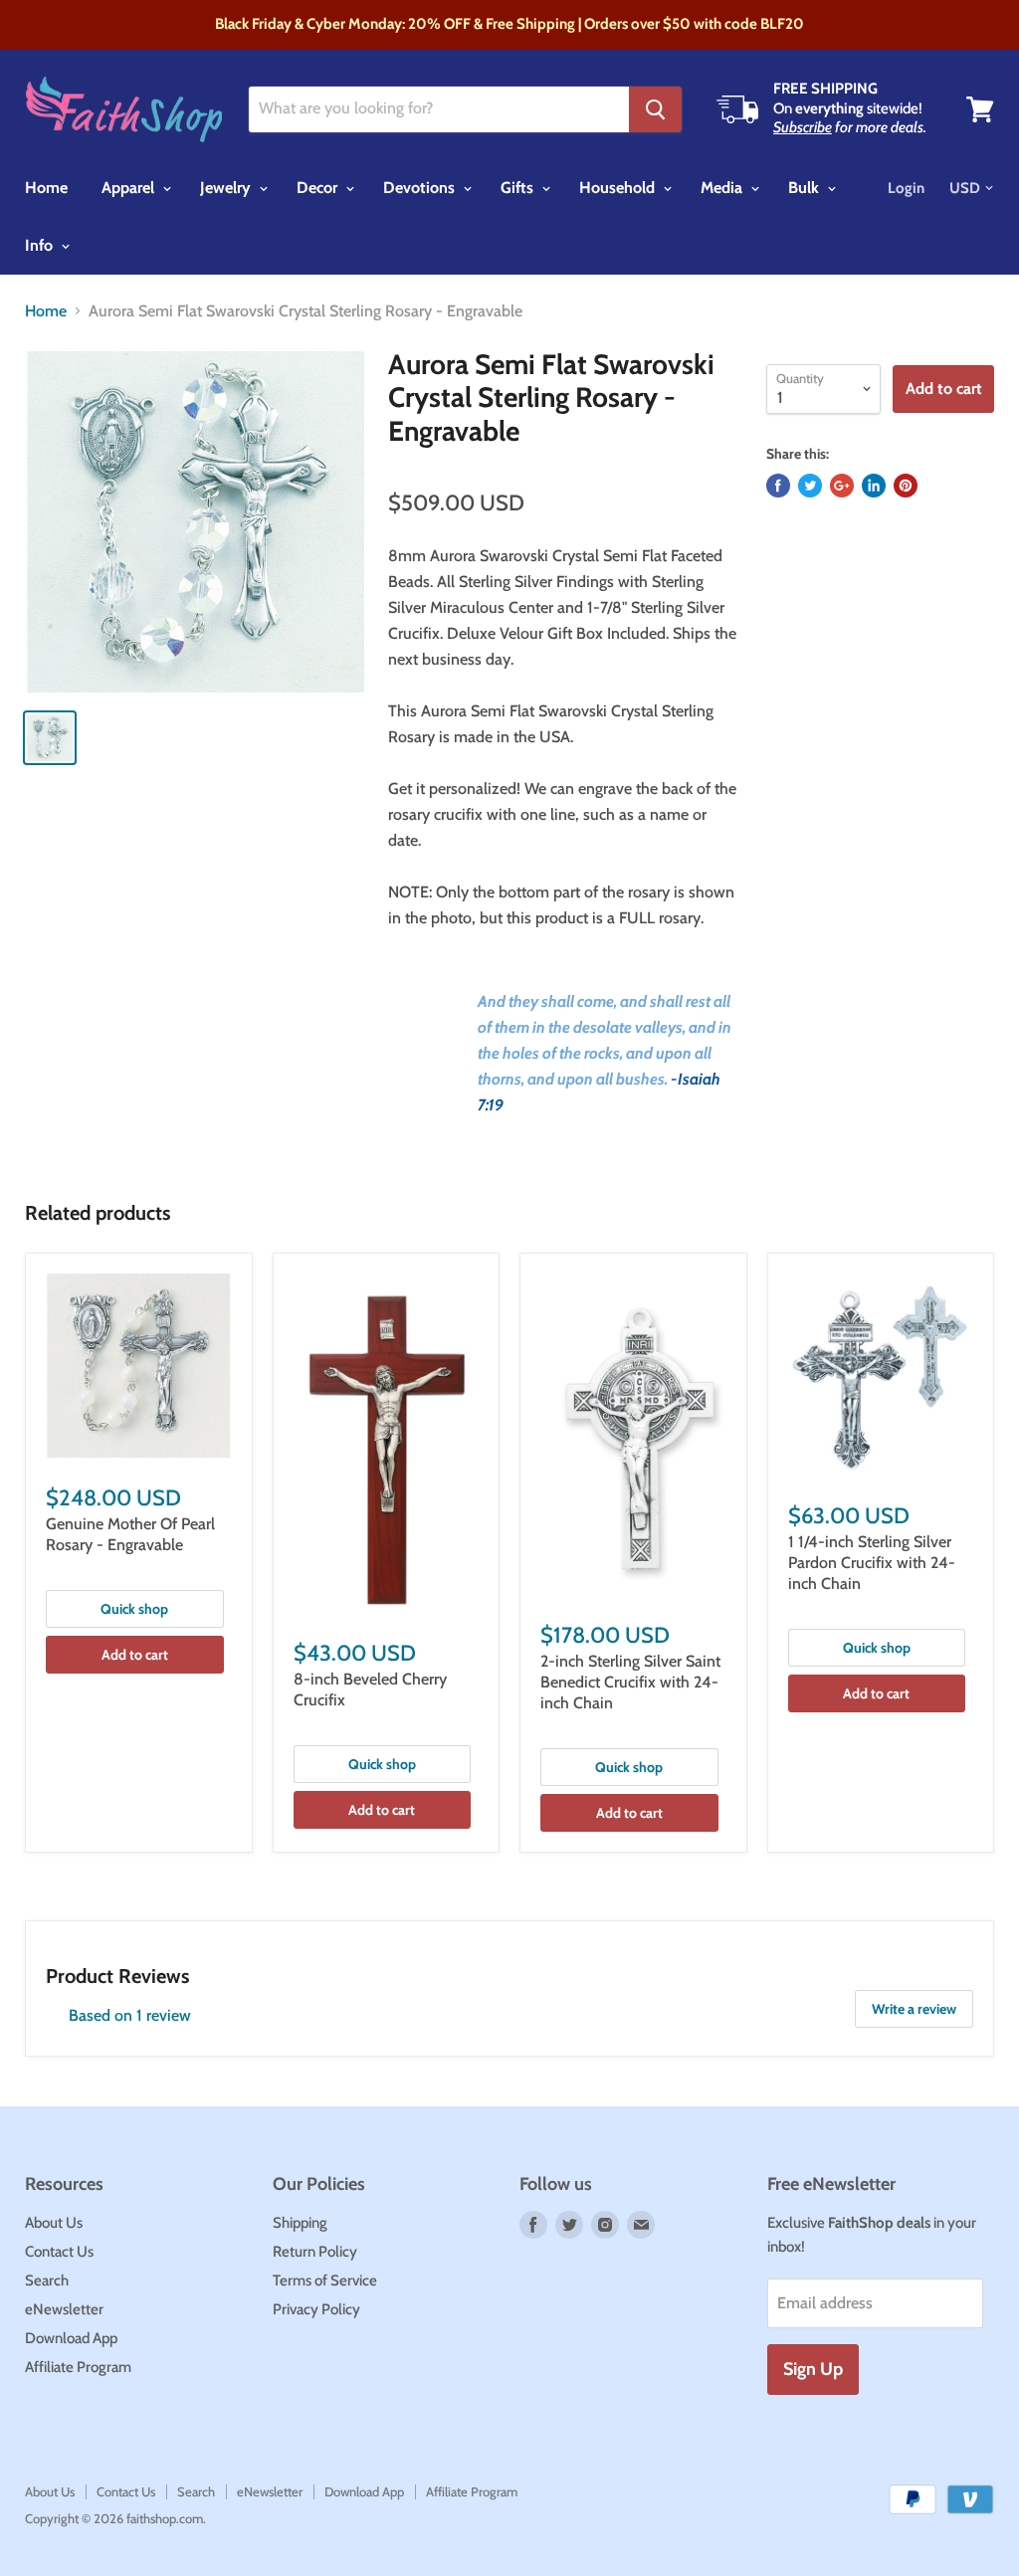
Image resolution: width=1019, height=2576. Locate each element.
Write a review (914, 2009)
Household (619, 188)
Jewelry (227, 188)
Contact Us (59, 2252)
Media (723, 188)
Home (46, 188)
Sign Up (813, 2369)
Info (41, 245)
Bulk (806, 188)
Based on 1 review (130, 2015)
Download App (71, 2338)
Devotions (421, 188)
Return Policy (315, 2252)
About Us (54, 2223)
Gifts (519, 188)
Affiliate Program (78, 2367)
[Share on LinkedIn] (874, 486)
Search (47, 2280)
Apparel (130, 188)
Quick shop (134, 1609)
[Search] (655, 109)
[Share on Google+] (842, 486)
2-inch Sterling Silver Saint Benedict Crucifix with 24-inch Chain (630, 1682)
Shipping (300, 2223)
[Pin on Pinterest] (906, 486)
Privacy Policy (316, 2309)
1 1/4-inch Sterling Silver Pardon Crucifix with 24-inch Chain (872, 1563)
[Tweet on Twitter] (810, 486)
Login (906, 188)
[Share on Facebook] (778, 486)
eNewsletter (64, 2309)
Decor (319, 188)
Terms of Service (325, 2280)
